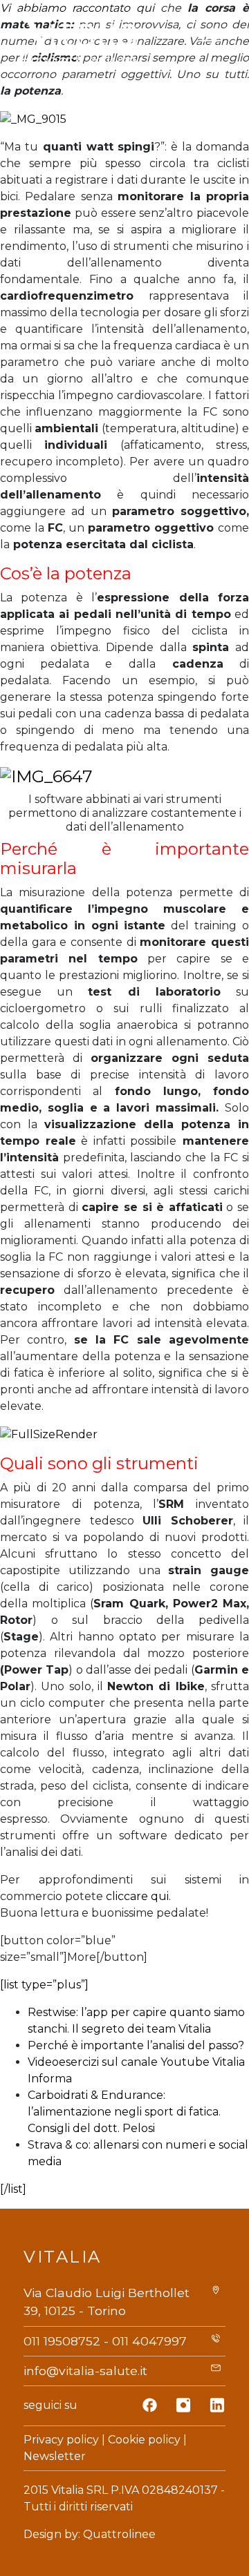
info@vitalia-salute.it (85, 2371)
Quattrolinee (119, 2534)
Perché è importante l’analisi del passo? (136, 2045)
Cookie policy (144, 2440)
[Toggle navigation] (210, 41)
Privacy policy (61, 2440)
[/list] (13, 2189)
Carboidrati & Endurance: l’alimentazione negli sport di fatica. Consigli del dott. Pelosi (124, 2112)
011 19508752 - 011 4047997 (105, 2341)
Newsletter (55, 2456)
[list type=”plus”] (44, 1985)
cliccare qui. (138, 1896)
